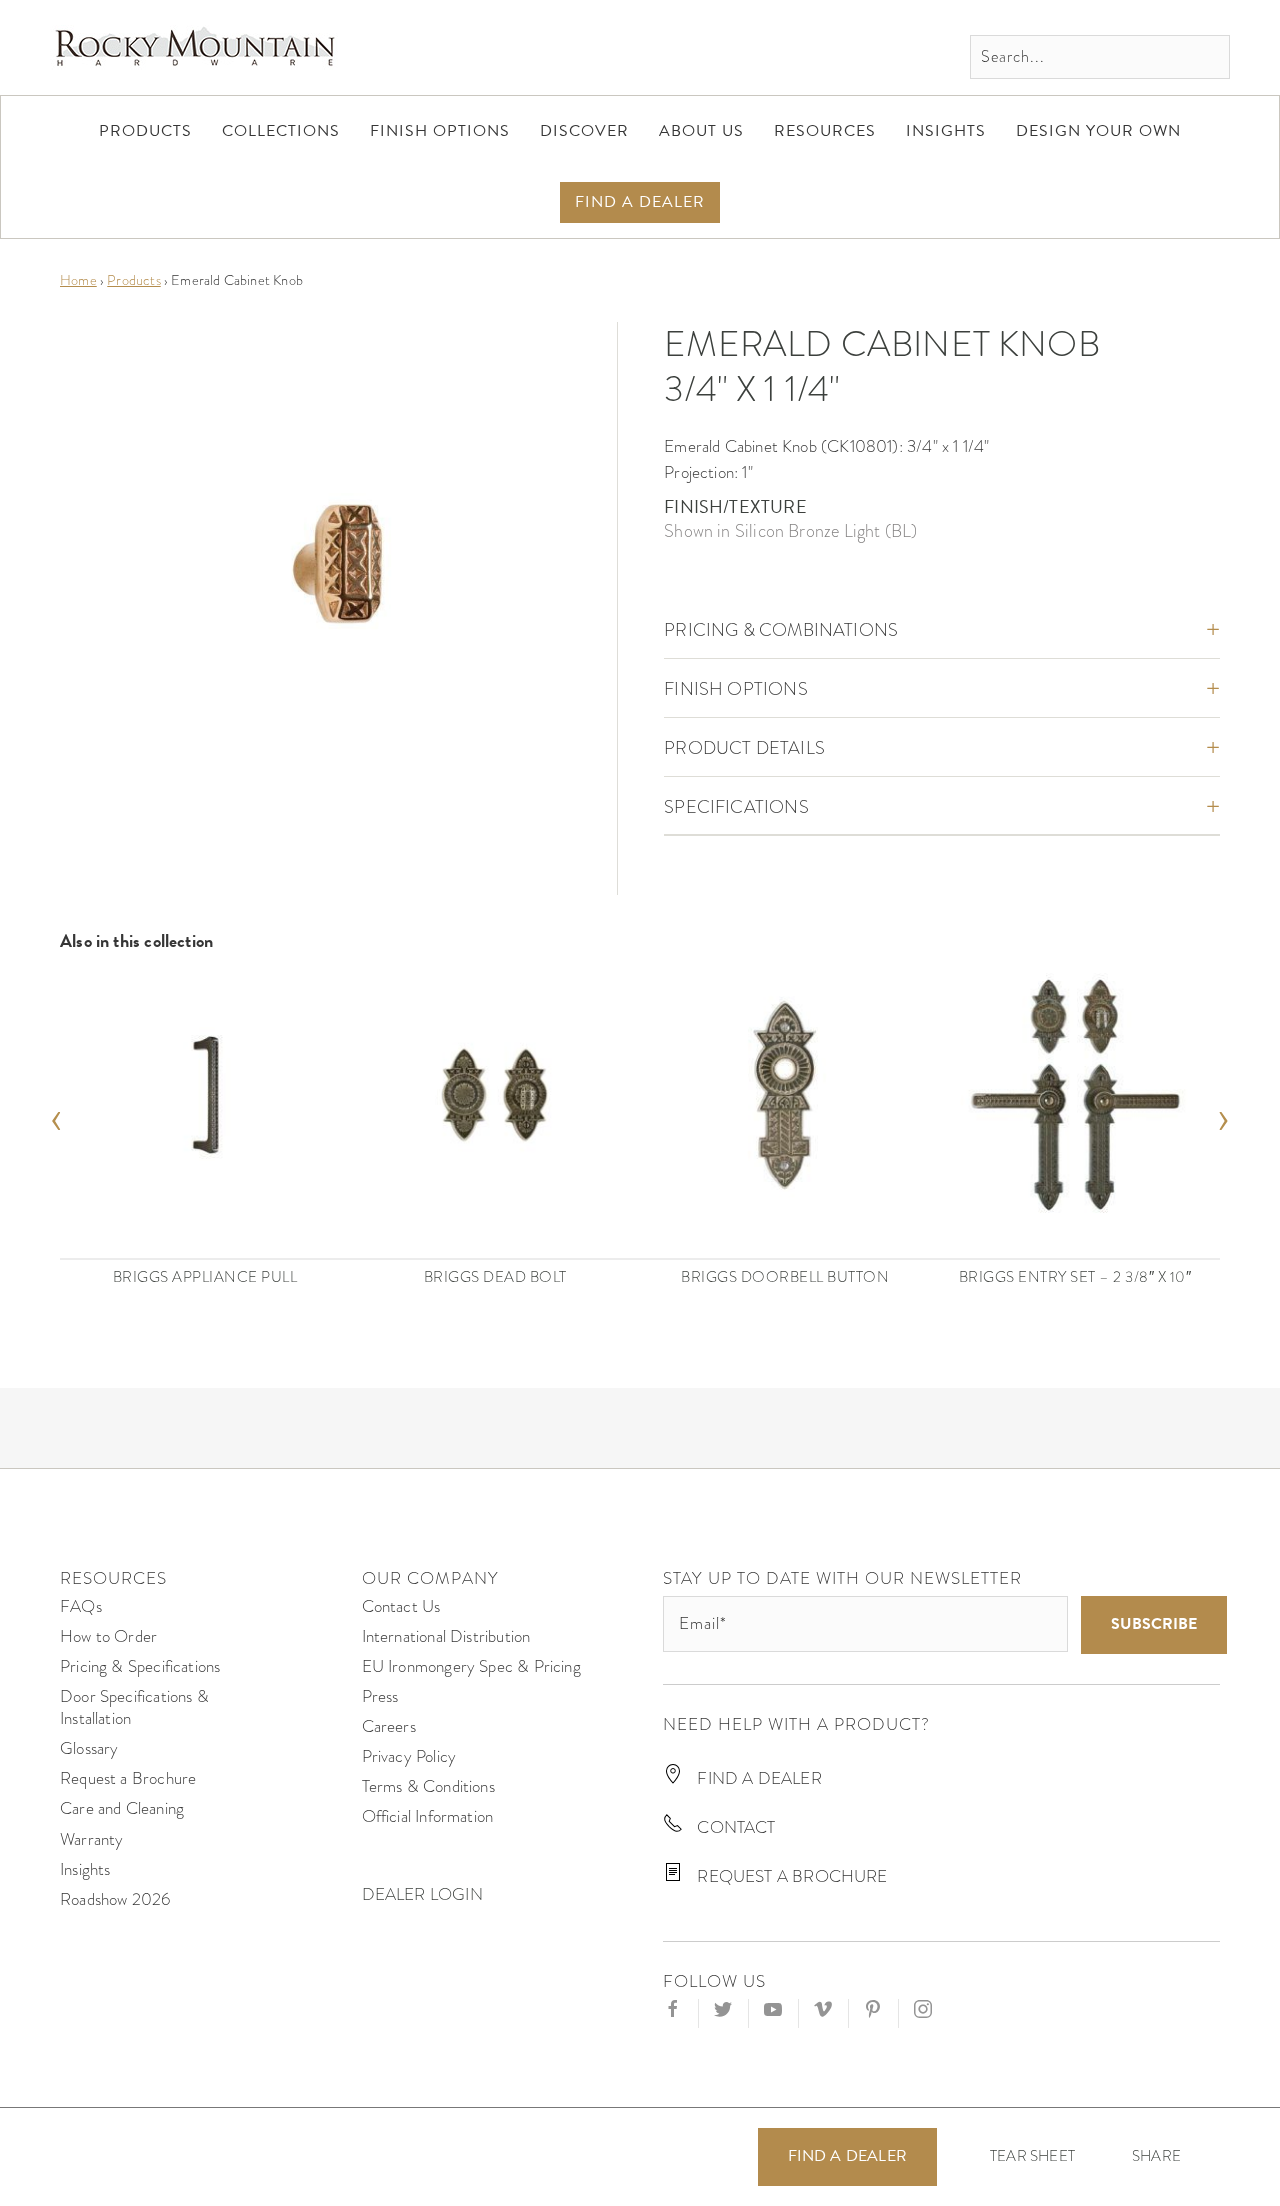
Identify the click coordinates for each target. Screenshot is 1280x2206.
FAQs (81, 1606)
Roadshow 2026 (115, 1899)
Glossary (89, 1748)
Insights (85, 1869)
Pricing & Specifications (140, 1666)
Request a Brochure (128, 1778)
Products (133, 280)
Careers (389, 1726)
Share (1156, 2156)
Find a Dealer (847, 2156)
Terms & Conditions (428, 1786)
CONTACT (734, 1827)
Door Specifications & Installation (134, 1707)
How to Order (108, 1636)
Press (380, 1696)
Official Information (428, 1816)
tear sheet (1032, 2156)
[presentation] (56, 1114)
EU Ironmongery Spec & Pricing (471, 1666)
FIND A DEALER (757, 1778)
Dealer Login (422, 1894)
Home (78, 280)
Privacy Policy (409, 1756)
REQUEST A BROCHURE (790, 1876)
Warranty (91, 1839)
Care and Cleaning (122, 1808)
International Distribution (446, 1636)
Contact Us (401, 1606)
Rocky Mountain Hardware (195, 47)
